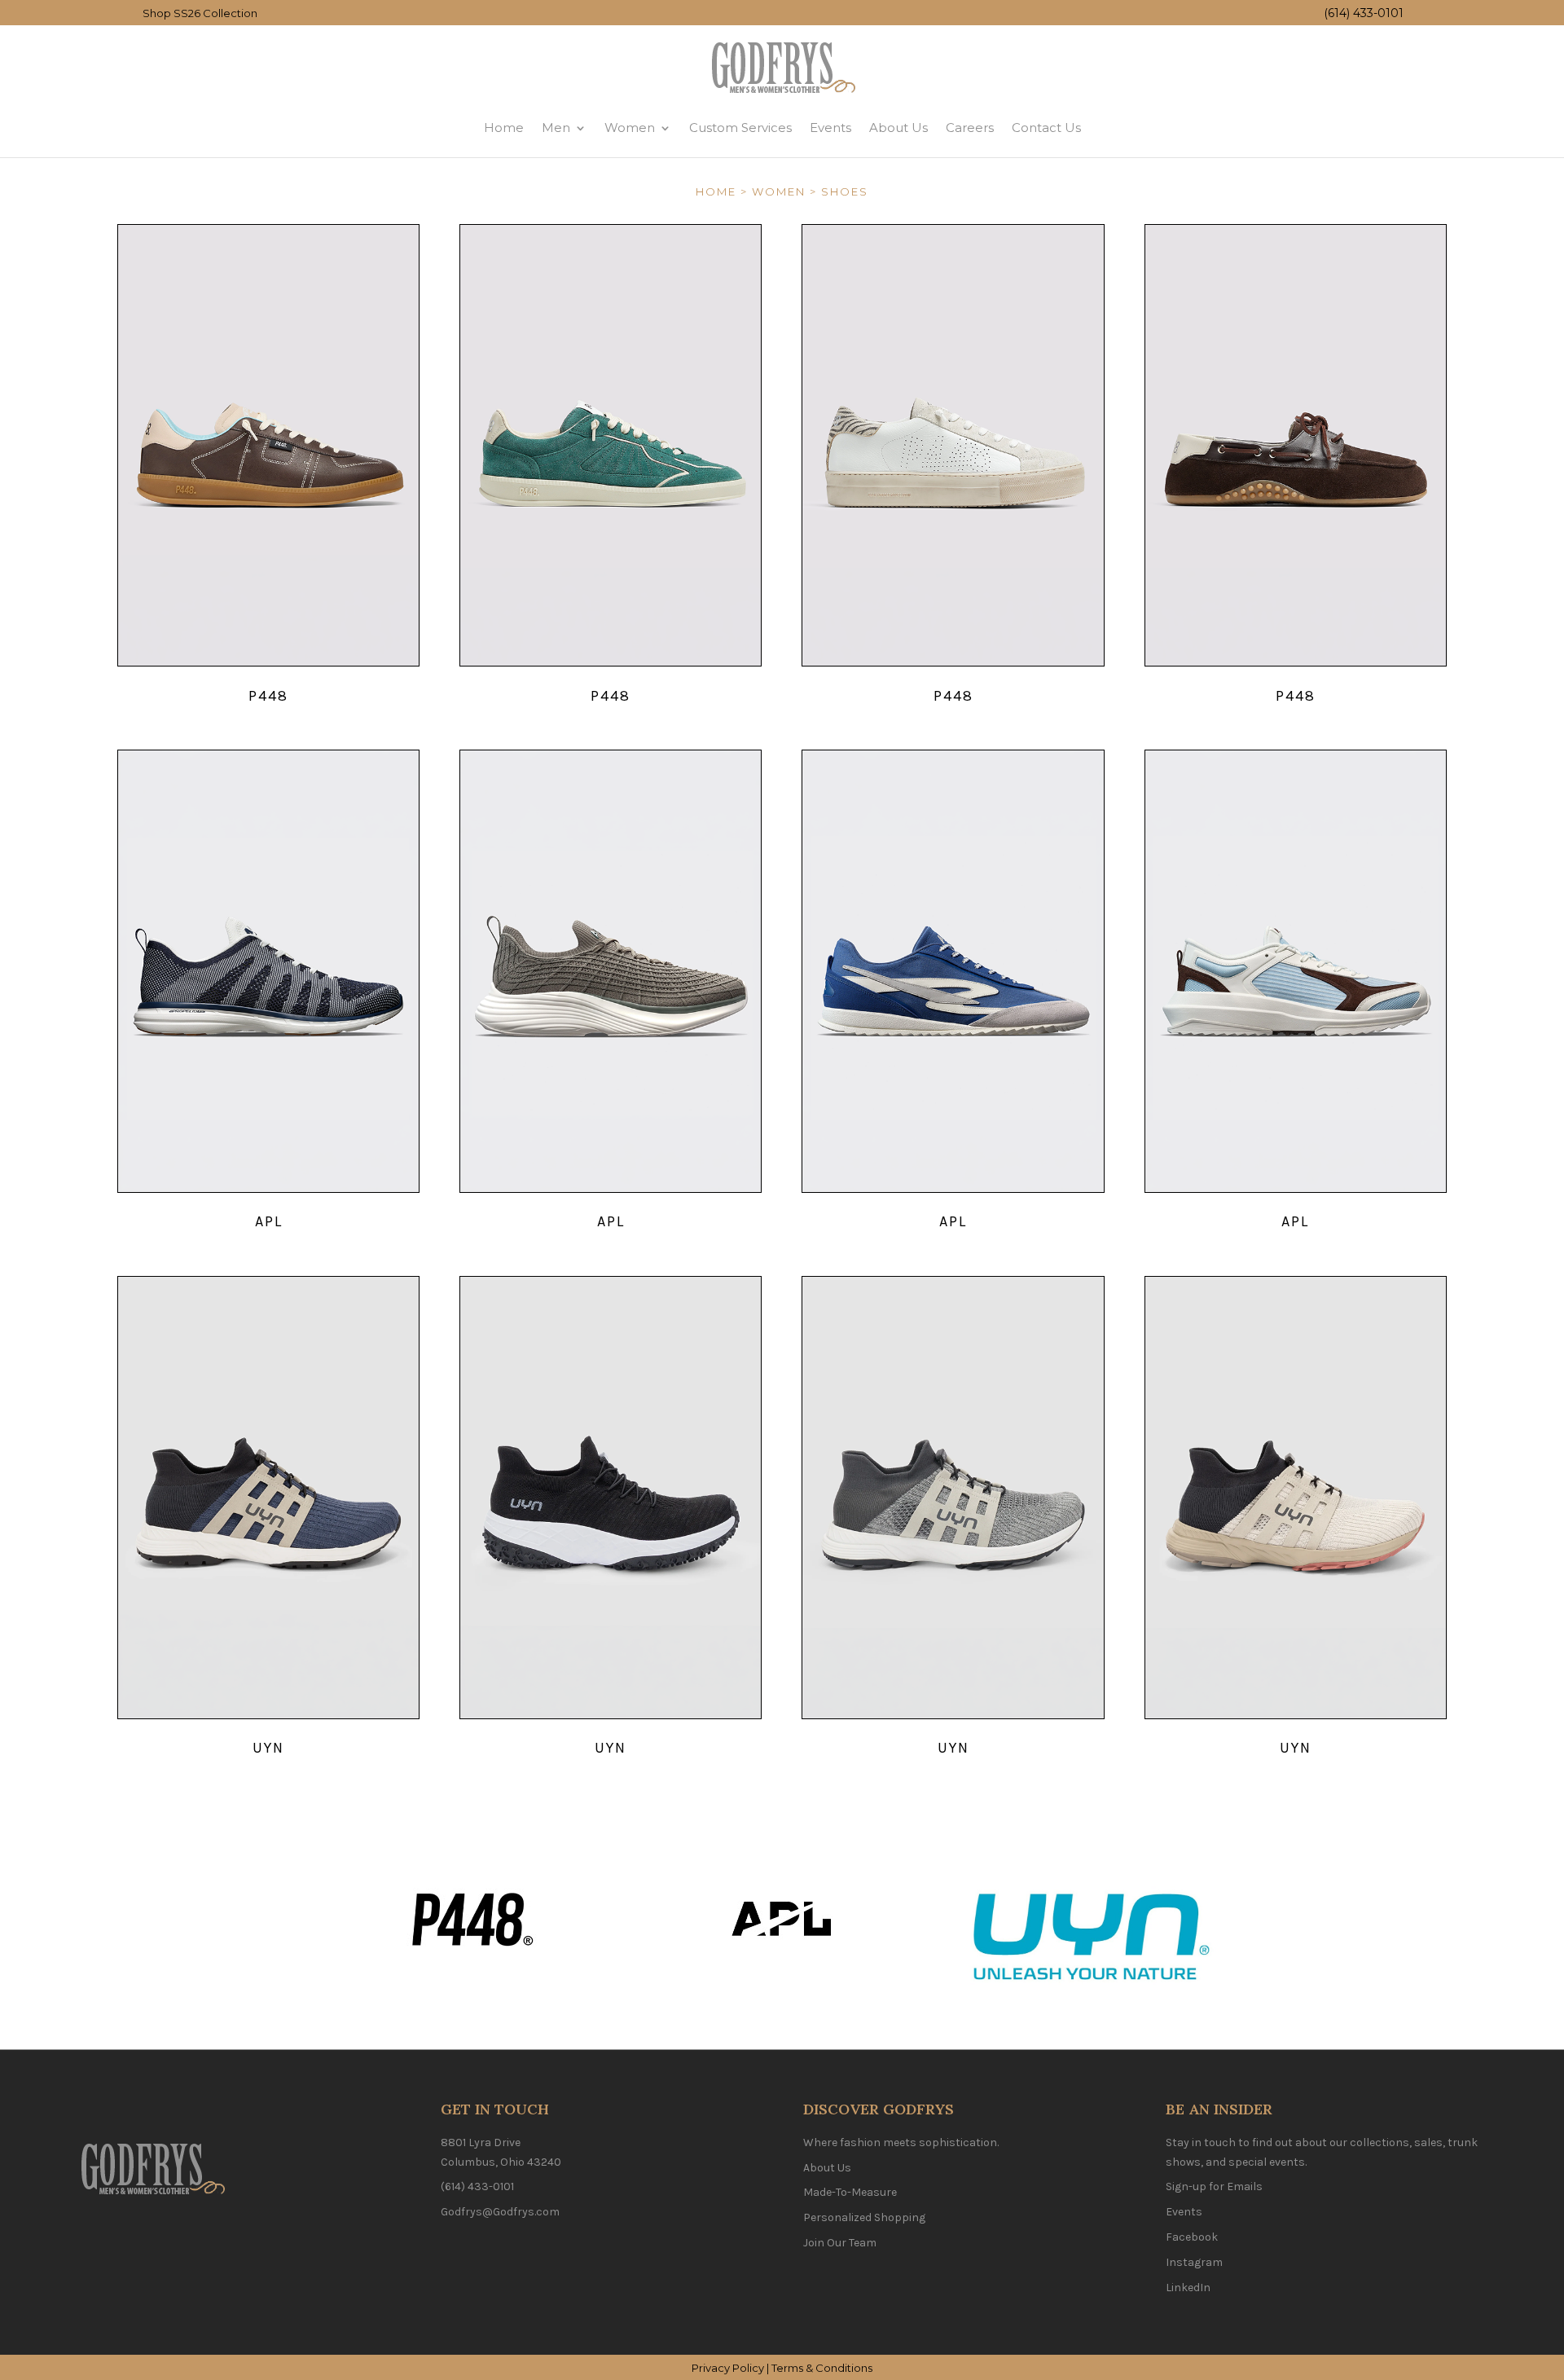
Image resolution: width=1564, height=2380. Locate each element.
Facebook (1192, 2237)
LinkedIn (1188, 2288)
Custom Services (740, 129)
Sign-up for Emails (1214, 2186)
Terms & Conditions (822, 2368)
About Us (898, 129)
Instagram (1194, 2262)
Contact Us (1046, 129)
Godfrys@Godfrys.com (500, 2212)
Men (556, 129)
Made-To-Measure (850, 2192)
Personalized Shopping (864, 2217)
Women (630, 129)
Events (830, 129)
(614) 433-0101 (1364, 13)
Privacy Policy (728, 2368)
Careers (970, 129)
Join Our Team (840, 2243)
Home (504, 129)
